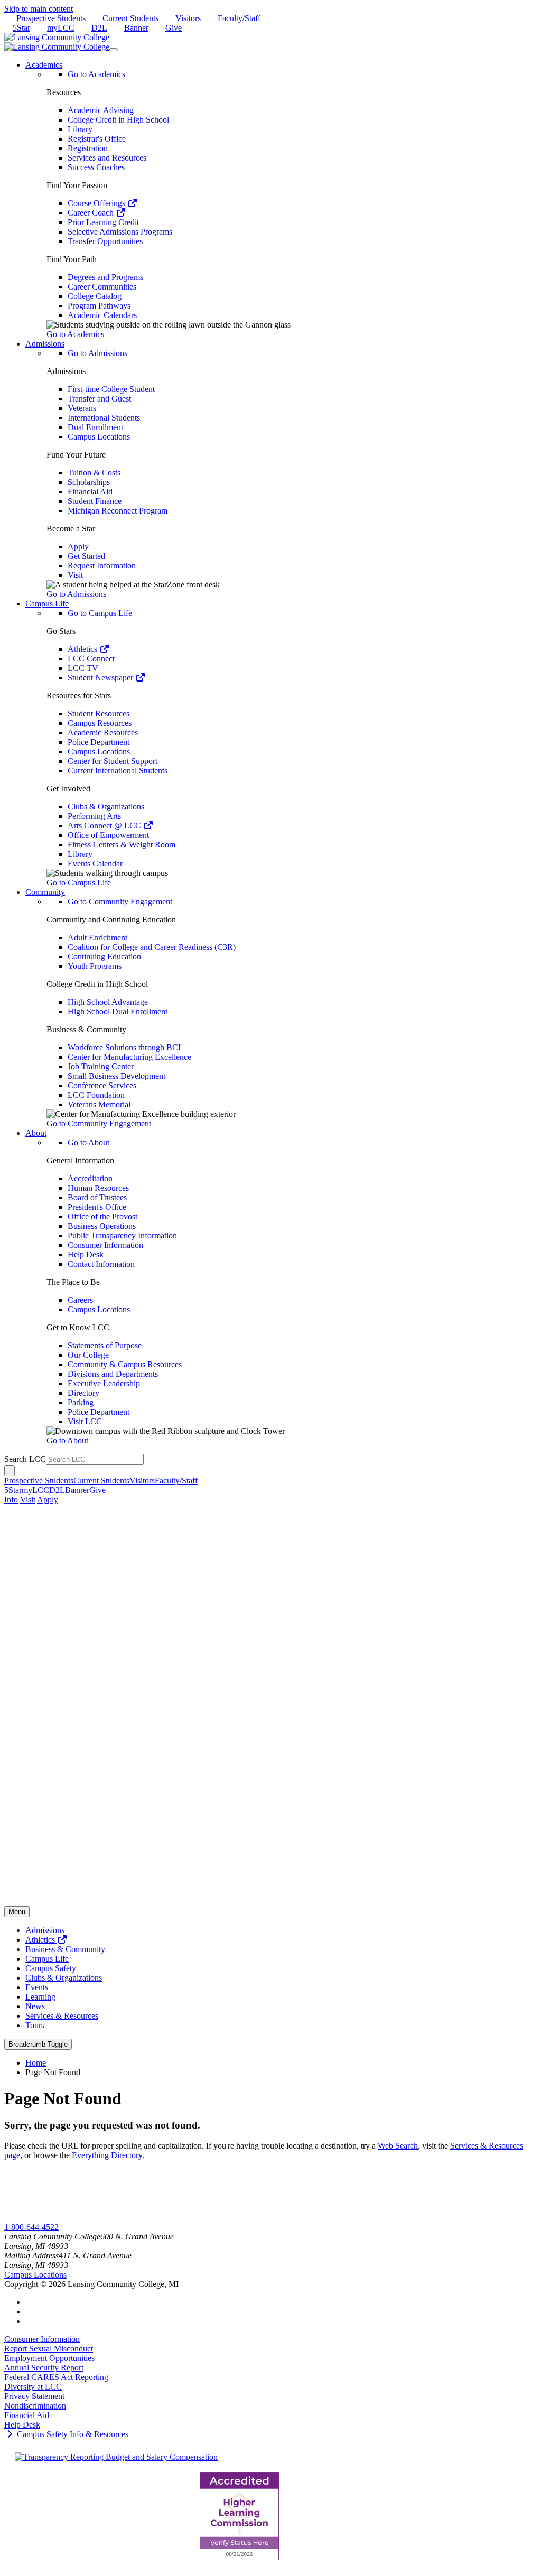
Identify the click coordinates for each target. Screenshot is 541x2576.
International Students (104, 418)
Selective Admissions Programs (120, 232)
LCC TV (83, 668)
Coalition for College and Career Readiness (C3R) (152, 947)
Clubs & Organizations (106, 806)
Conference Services (102, 1085)
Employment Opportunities (49, 2358)
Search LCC (25, 1459)
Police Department (99, 742)
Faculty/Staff (239, 18)
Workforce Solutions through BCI (124, 1047)
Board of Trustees (97, 1197)
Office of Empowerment (108, 835)
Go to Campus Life (100, 613)
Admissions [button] (45, 344)
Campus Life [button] (47, 604)
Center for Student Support (113, 761)
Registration (88, 148)
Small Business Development (116, 1076)
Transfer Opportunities (105, 241)
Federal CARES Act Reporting (56, 2377)
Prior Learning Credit (103, 222)
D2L (99, 28)
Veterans (82, 408)
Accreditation (90, 1178)
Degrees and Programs (105, 277)
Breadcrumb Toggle (38, 2044)
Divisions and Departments (113, 1374)
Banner (136, 28)
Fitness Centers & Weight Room (122, 844)
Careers (80, 1300)
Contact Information (101, 1264)
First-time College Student (111, 389)
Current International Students (118, 771)
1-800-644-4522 (31, 2227)
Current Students (130, 18)
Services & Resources (62, 2016)
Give (174, 28)
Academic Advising (101, 110)
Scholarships (89, 482)
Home (36, 2063)
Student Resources (99, 713)
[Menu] (114, 50)
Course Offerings (97, 203)
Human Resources (98, 1188)
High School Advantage (108, 1002)
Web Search (398, 2146)
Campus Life (47, 1959)
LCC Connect (91, 659)
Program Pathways (99, 306)
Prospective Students (51, 18)
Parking (81, 1402)
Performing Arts (94, 816)
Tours (35, 2025)
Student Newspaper (101, 678)
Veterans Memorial (99, 1104)
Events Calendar (95, 864)
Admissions (45, 1930)
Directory (83, 1393)
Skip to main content (39, 9)
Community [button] (45, 892)
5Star (21, 28)
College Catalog (95, 296)
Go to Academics (96, 74)
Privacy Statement (34, 2396)
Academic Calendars (102, 315)
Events (37, 1987)
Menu (17, 1912)
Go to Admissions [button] (76, 594)
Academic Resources (103, 732)
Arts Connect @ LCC (105, 825)
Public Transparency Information (122, 1235)
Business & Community (65, 1949)
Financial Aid (90, 492)
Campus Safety (51, 1968)
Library (80, 129)
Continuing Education (104, 956)
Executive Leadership (104, 1383)
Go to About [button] (67, 1440)
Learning (40, 1997)
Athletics (83, 649)
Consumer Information (105, 1245)
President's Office (97, 1207)
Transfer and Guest (99, 399)
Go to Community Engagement (120, 902)
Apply (78, 547)
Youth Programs (95, 966)
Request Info (47, 2218)
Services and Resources (107, 158)
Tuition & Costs (94, 473)
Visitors (188, 18)
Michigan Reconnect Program (118, 511)
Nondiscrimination (35, 2406)
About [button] (36, 1133)
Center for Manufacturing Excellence (129, 1057)
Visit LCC (85, 1421)
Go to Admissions (97, 353)
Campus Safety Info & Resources (72, 2434)
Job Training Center (101, 1066)
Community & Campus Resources (125, 1364)
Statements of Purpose (105, 1345)
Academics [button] (44, 65)
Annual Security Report (44, 2368)
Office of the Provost (102, 1216)
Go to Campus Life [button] (79, 883)
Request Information (102, 566)
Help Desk (86, 1254)
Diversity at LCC (33, 2387)
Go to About (88, 1142)
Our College (88, 1355)
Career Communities (102, 287)
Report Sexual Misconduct (49, 2349)
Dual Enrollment (95, 427)
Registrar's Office (97, 139)
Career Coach (92, 213)
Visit (75, 575)
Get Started (86, 556)
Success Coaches (96, 167)
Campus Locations (99, 437)
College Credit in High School (118, 120)
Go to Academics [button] (75, 334)
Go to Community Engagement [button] (99, 1123)
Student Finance (95, 501)
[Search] (10, 1471)
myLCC (61, 28)
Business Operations (102, 1226)
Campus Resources (100, 723)
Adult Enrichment (97, 937)
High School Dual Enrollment (118, 1011)
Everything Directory (107, 2155)
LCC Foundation (96, 1095)
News (35, 2006)
